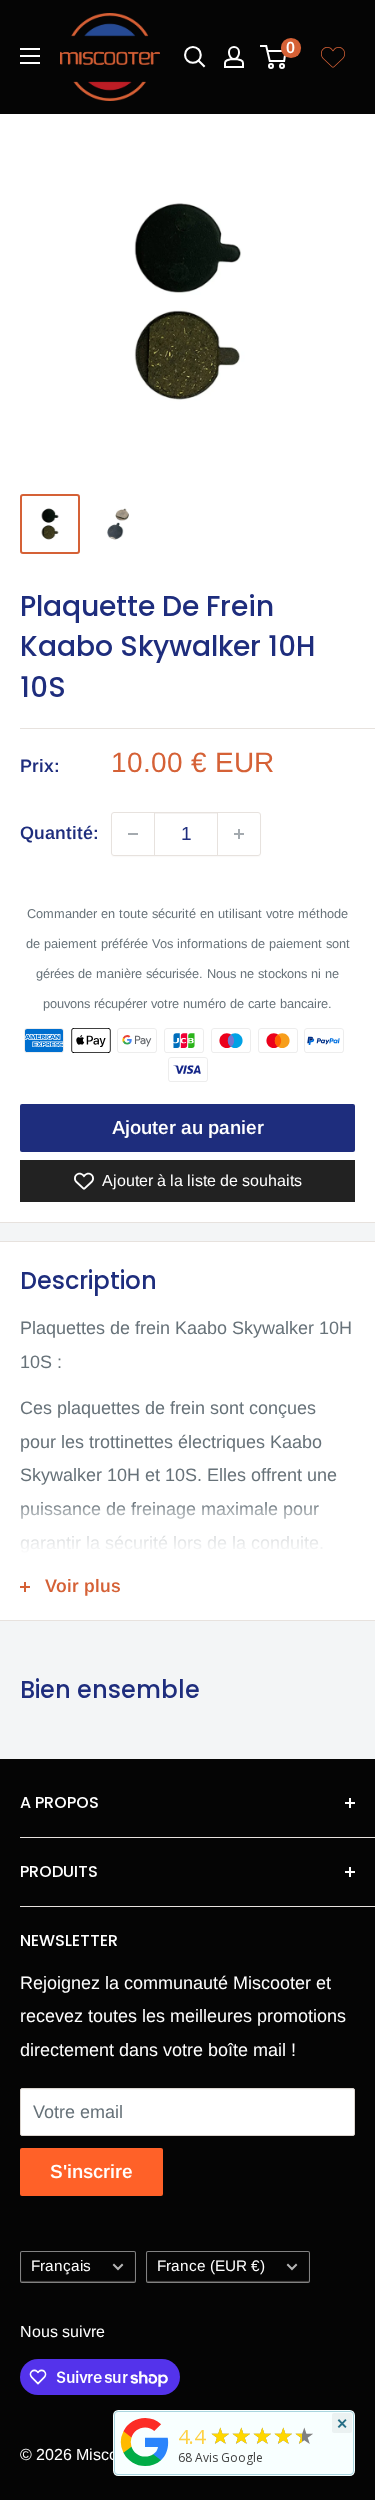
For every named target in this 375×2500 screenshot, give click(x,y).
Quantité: (59, 833)
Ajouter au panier (188, 1127)
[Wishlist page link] (333, 57)
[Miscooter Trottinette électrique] (145, 2465)
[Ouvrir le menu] (30, 56)
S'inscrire (91, 2171)
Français (61, 2265)
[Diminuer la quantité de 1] (133, 834)
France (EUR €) (211, 2265)
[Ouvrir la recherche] (195, 57)
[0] (274, 57)
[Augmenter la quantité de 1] (239, 834)
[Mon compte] (234, 57)
